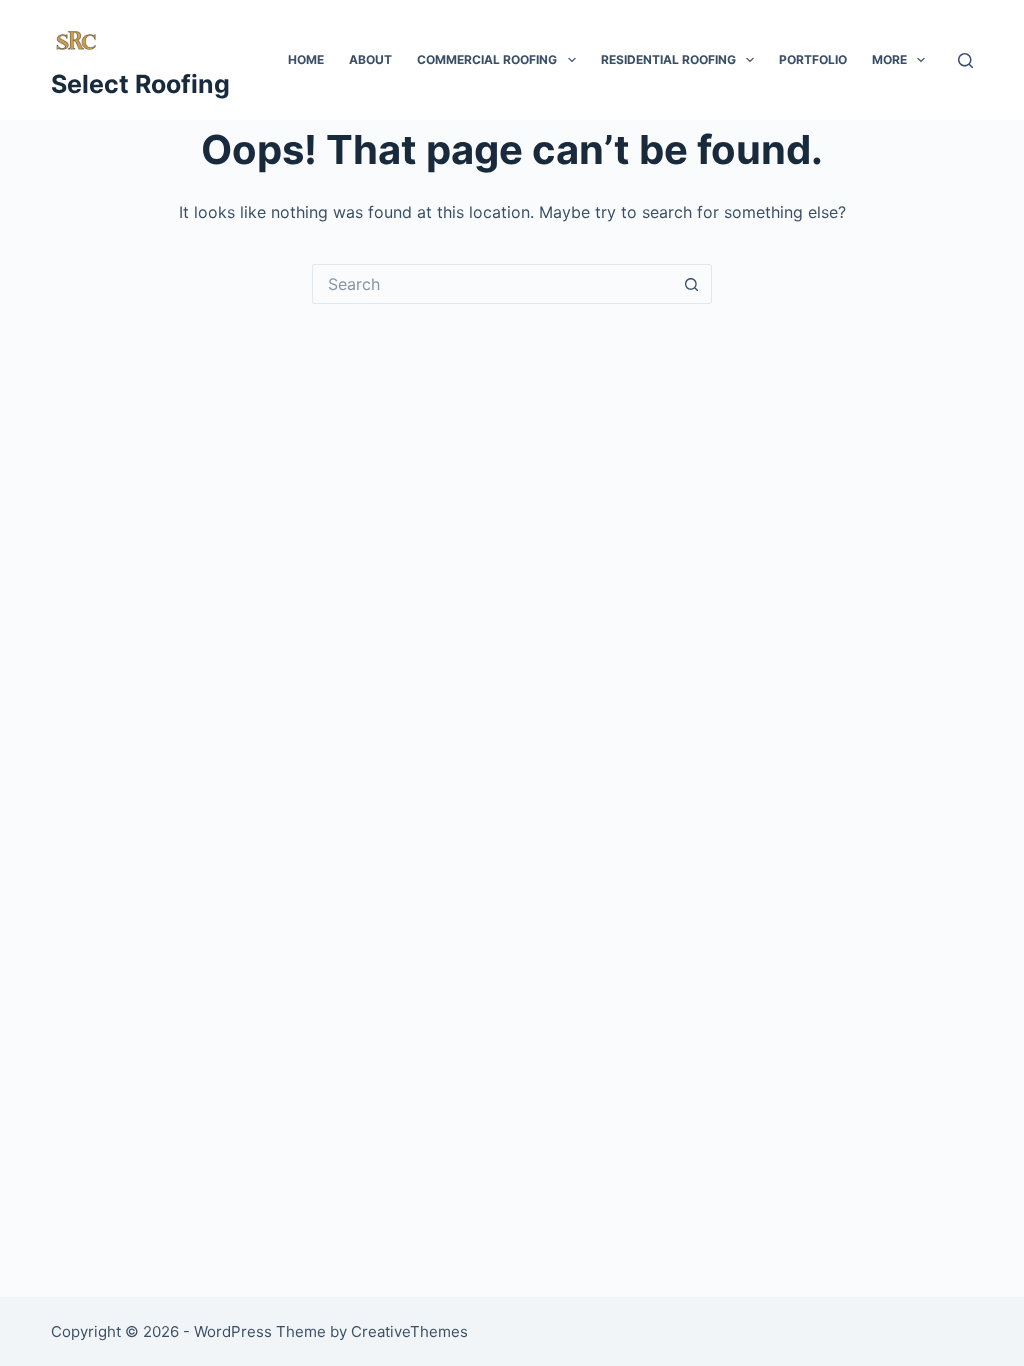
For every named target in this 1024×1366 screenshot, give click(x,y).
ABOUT (370, 59)
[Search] (965, 60)
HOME (306, 59)
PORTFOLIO (813, 59)
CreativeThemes (409, 1331)
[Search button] (692, 284)
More (889, 59)
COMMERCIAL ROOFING (487, 59)
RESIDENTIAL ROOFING (668, 59)
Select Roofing (140, 84)
